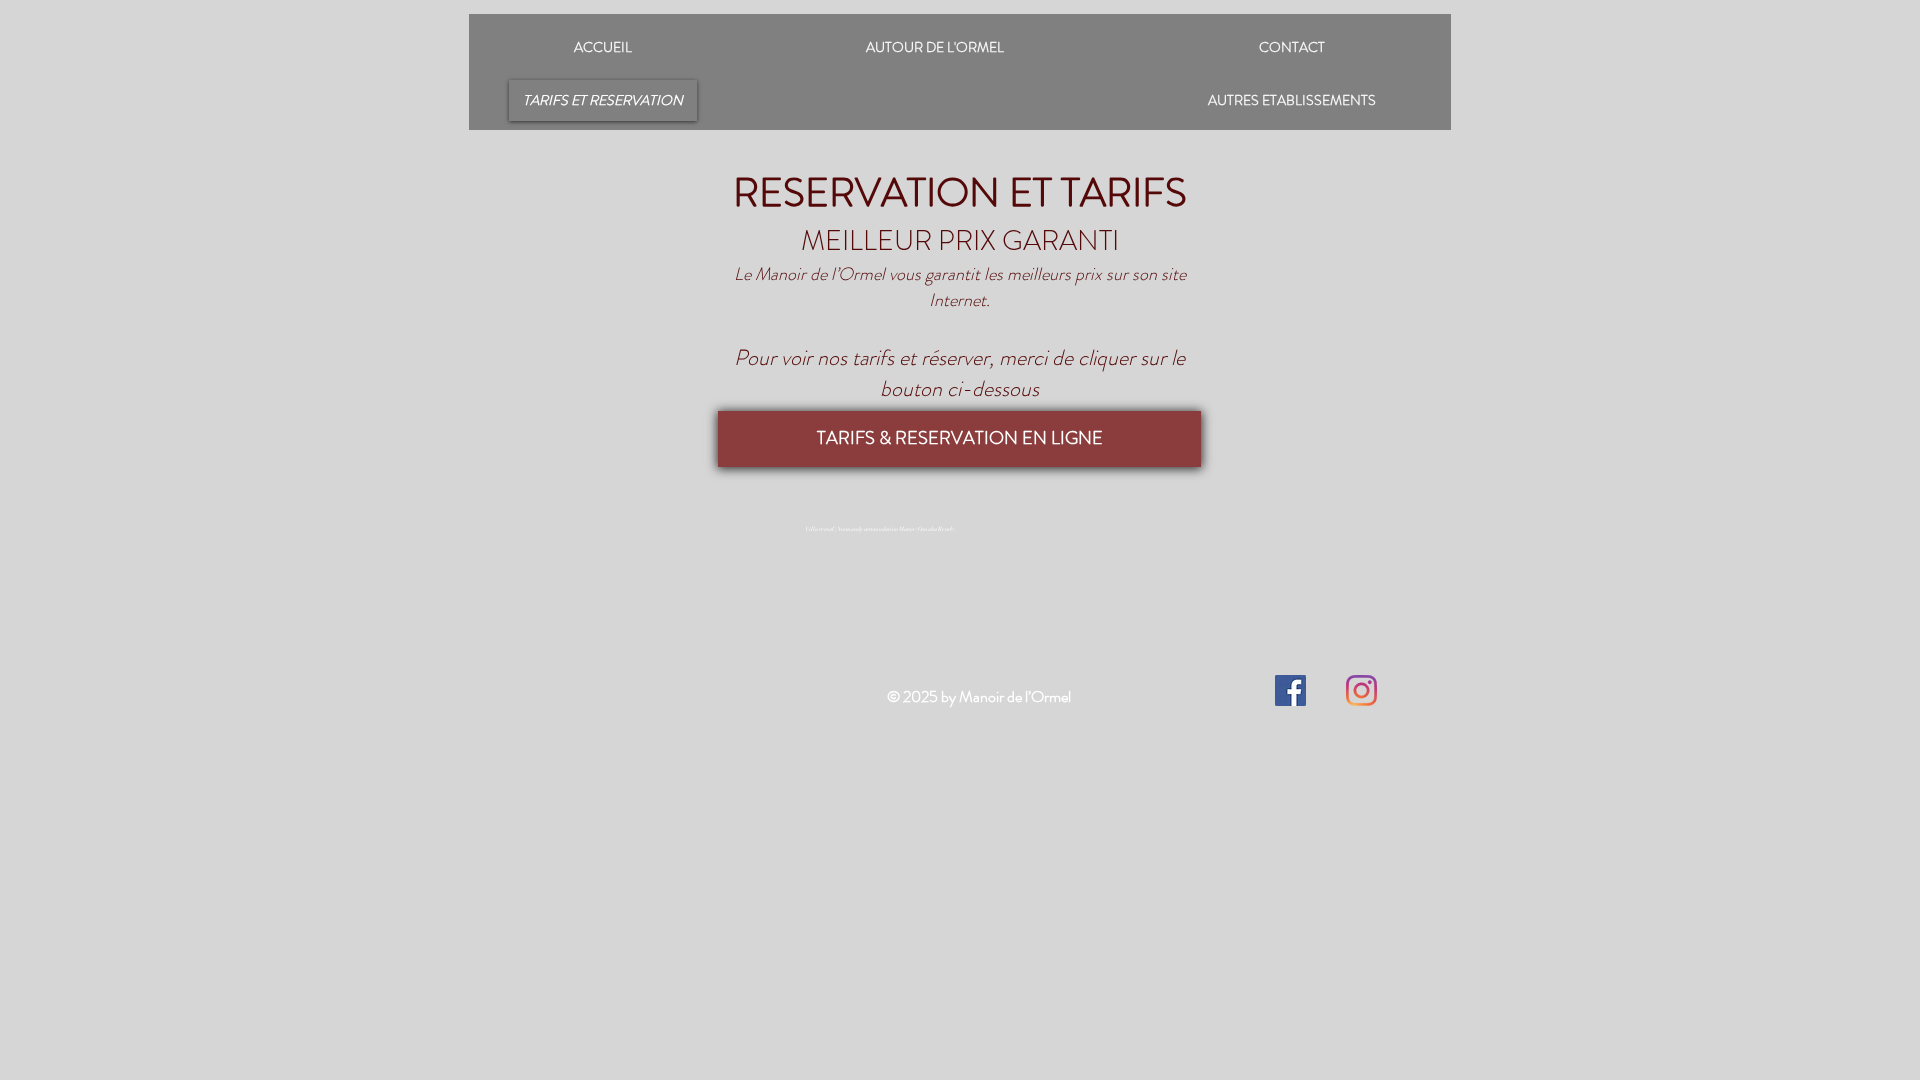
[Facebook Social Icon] (1290, 690)
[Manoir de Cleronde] (1361, 690)
